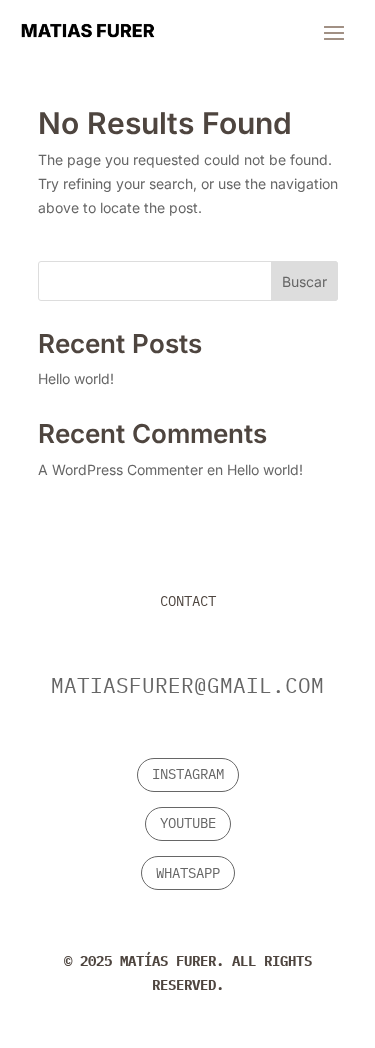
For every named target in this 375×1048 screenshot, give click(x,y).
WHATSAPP (188, 873)
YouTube (188, 823)
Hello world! (76, 378)
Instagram (188, 774)
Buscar (304, 281)
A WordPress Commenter (120, 469)
